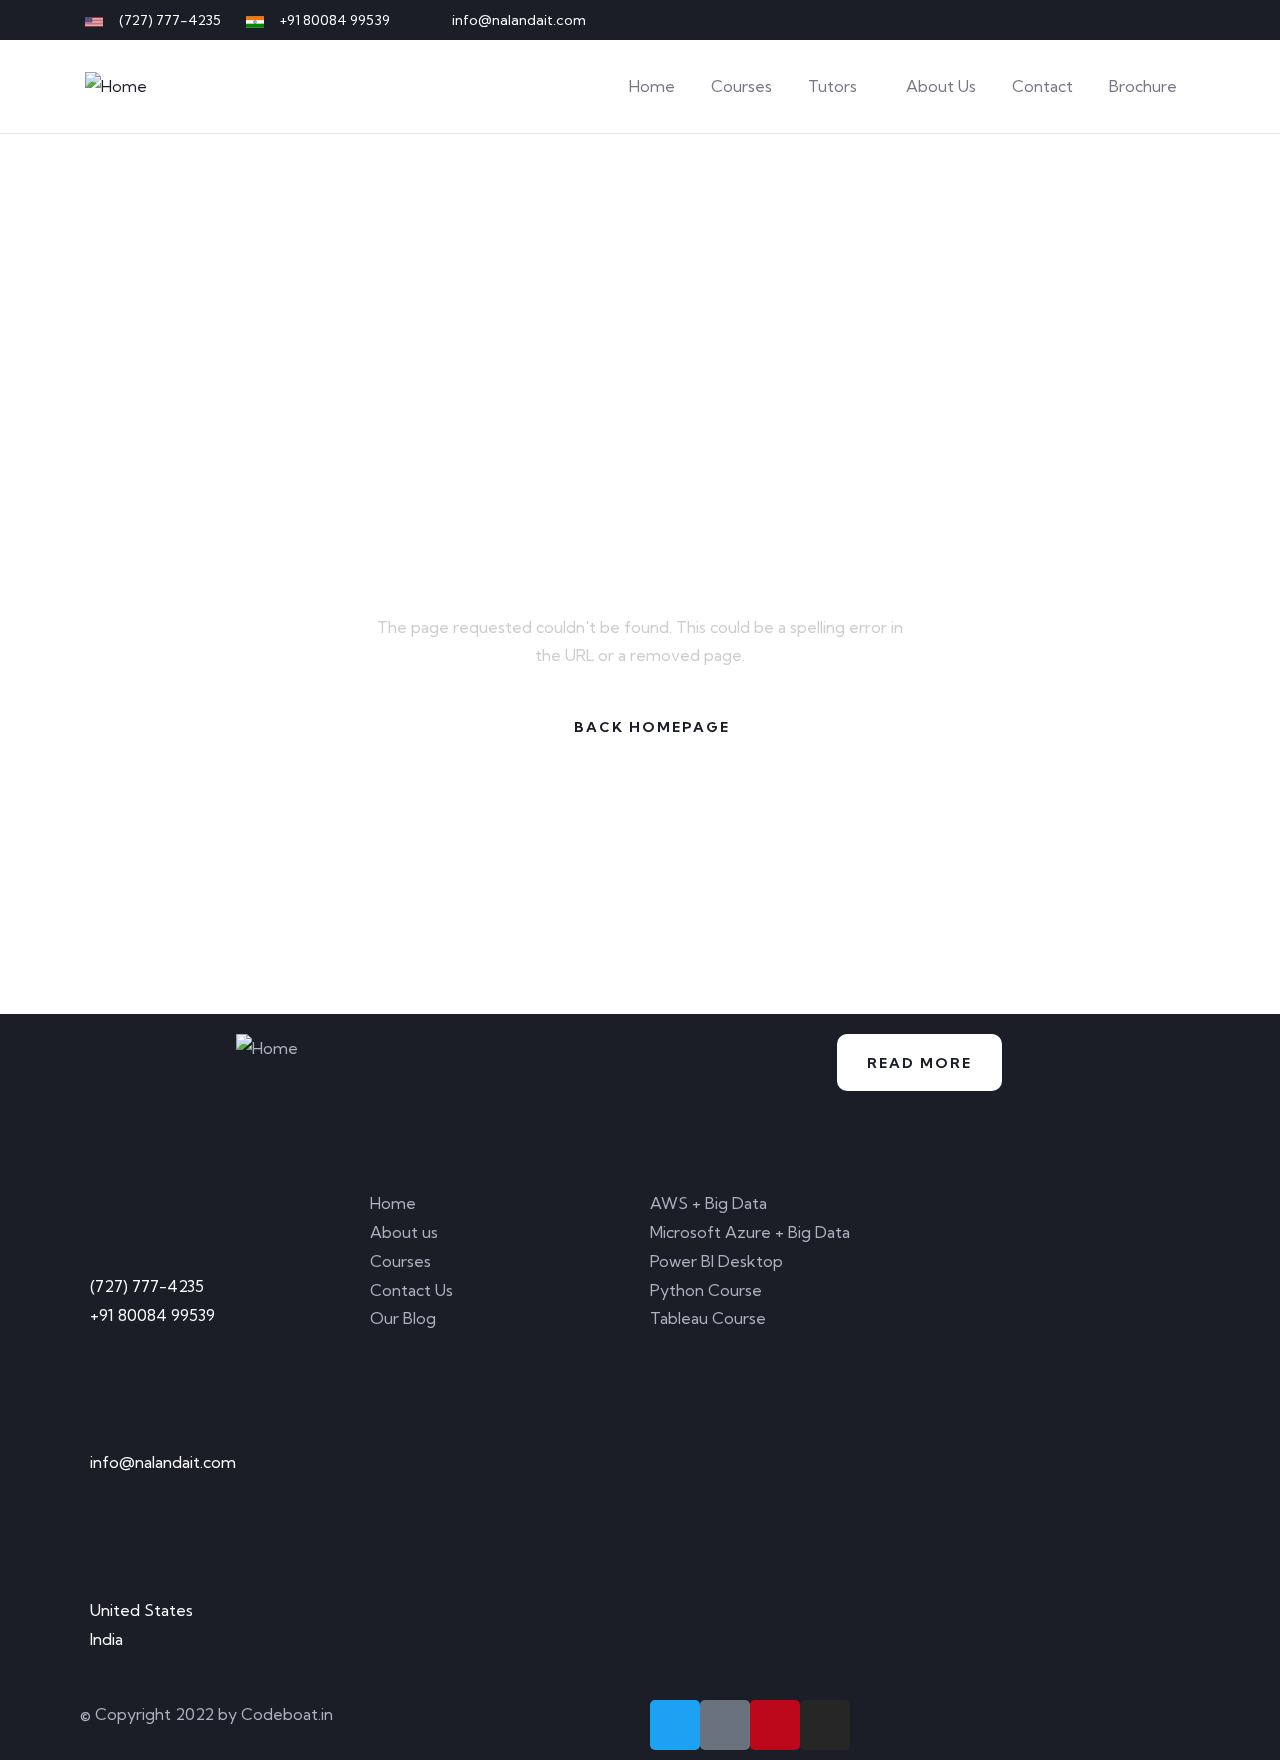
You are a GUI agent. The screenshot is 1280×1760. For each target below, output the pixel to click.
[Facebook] (1115, 20)
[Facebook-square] (725, 1725)
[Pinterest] (1148, 20)
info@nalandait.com (163, 1462)
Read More (919, 1063)
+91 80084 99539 (152, 1315)
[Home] (116, 86)
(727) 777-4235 (147, 1286)
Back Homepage (652, 727)
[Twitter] (1082, 20)
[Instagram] (1181, 20)
